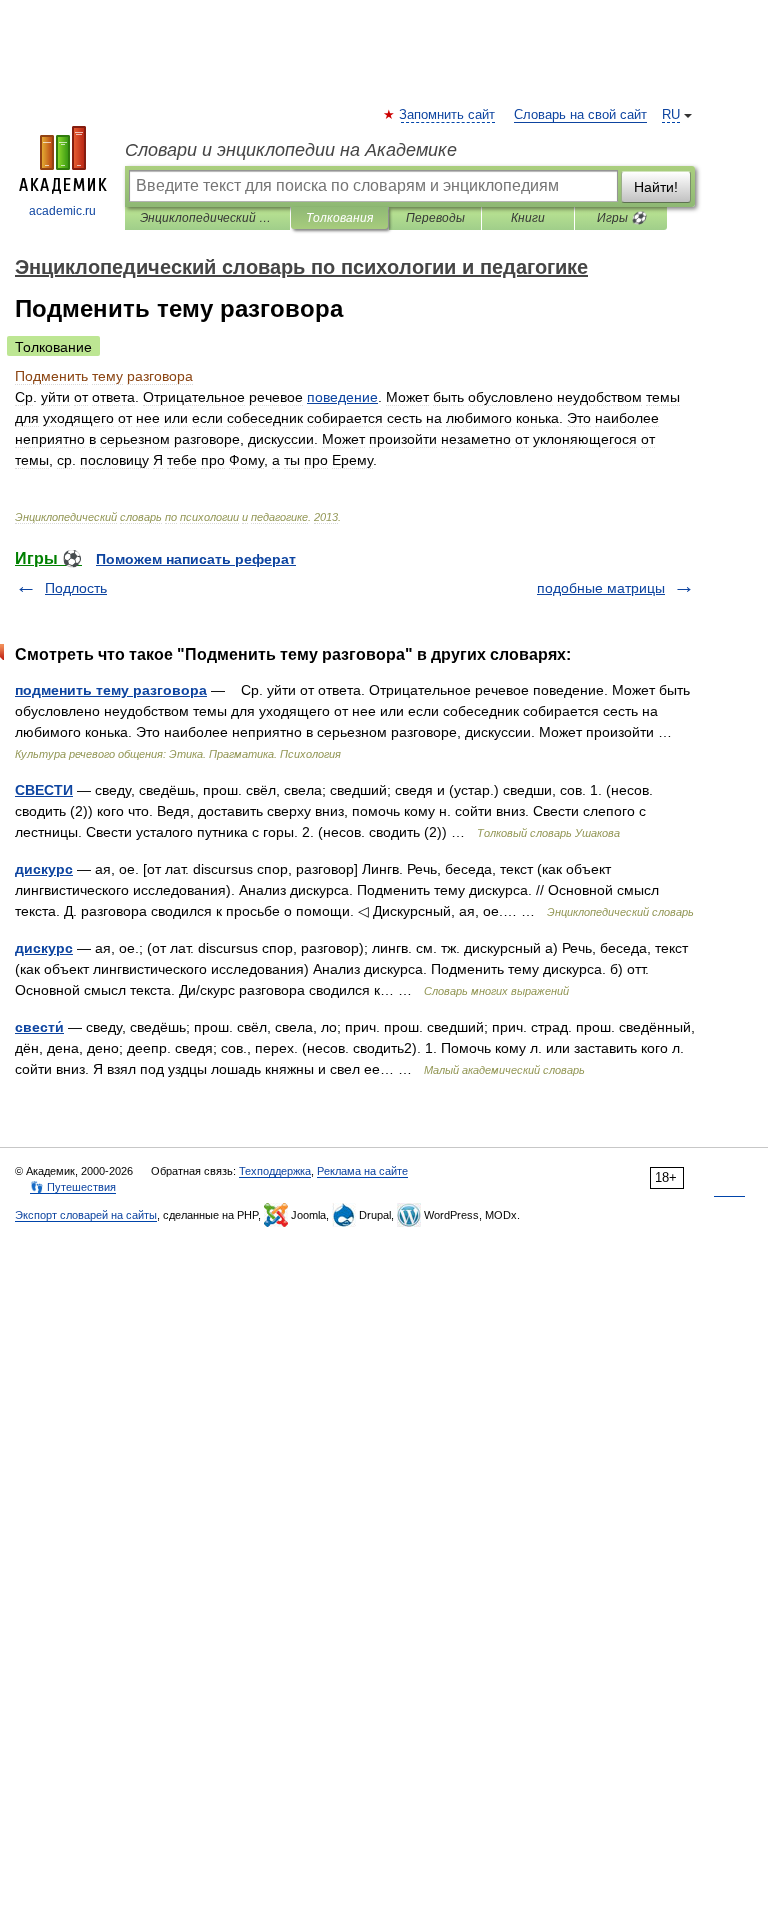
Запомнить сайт (448, 115)
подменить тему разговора (111, 690)
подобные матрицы (601, 588)
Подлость (76, 588)
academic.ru (62, 211)
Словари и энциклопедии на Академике (291, 150)
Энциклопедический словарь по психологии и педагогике (207, 218)
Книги (528, 218)
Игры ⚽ (621, 218)
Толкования (339, 218)
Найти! (656, 187)
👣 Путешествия (73, 1187)
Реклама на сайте (362, 1171)
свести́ (39, 1027)
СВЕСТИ (44, 790)
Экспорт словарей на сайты (86, 1215)
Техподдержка (275, 1171)
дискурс (44, 869)
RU (671, 115)
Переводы (435, 218)
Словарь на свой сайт (580, 115)
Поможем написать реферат (196, 559)
